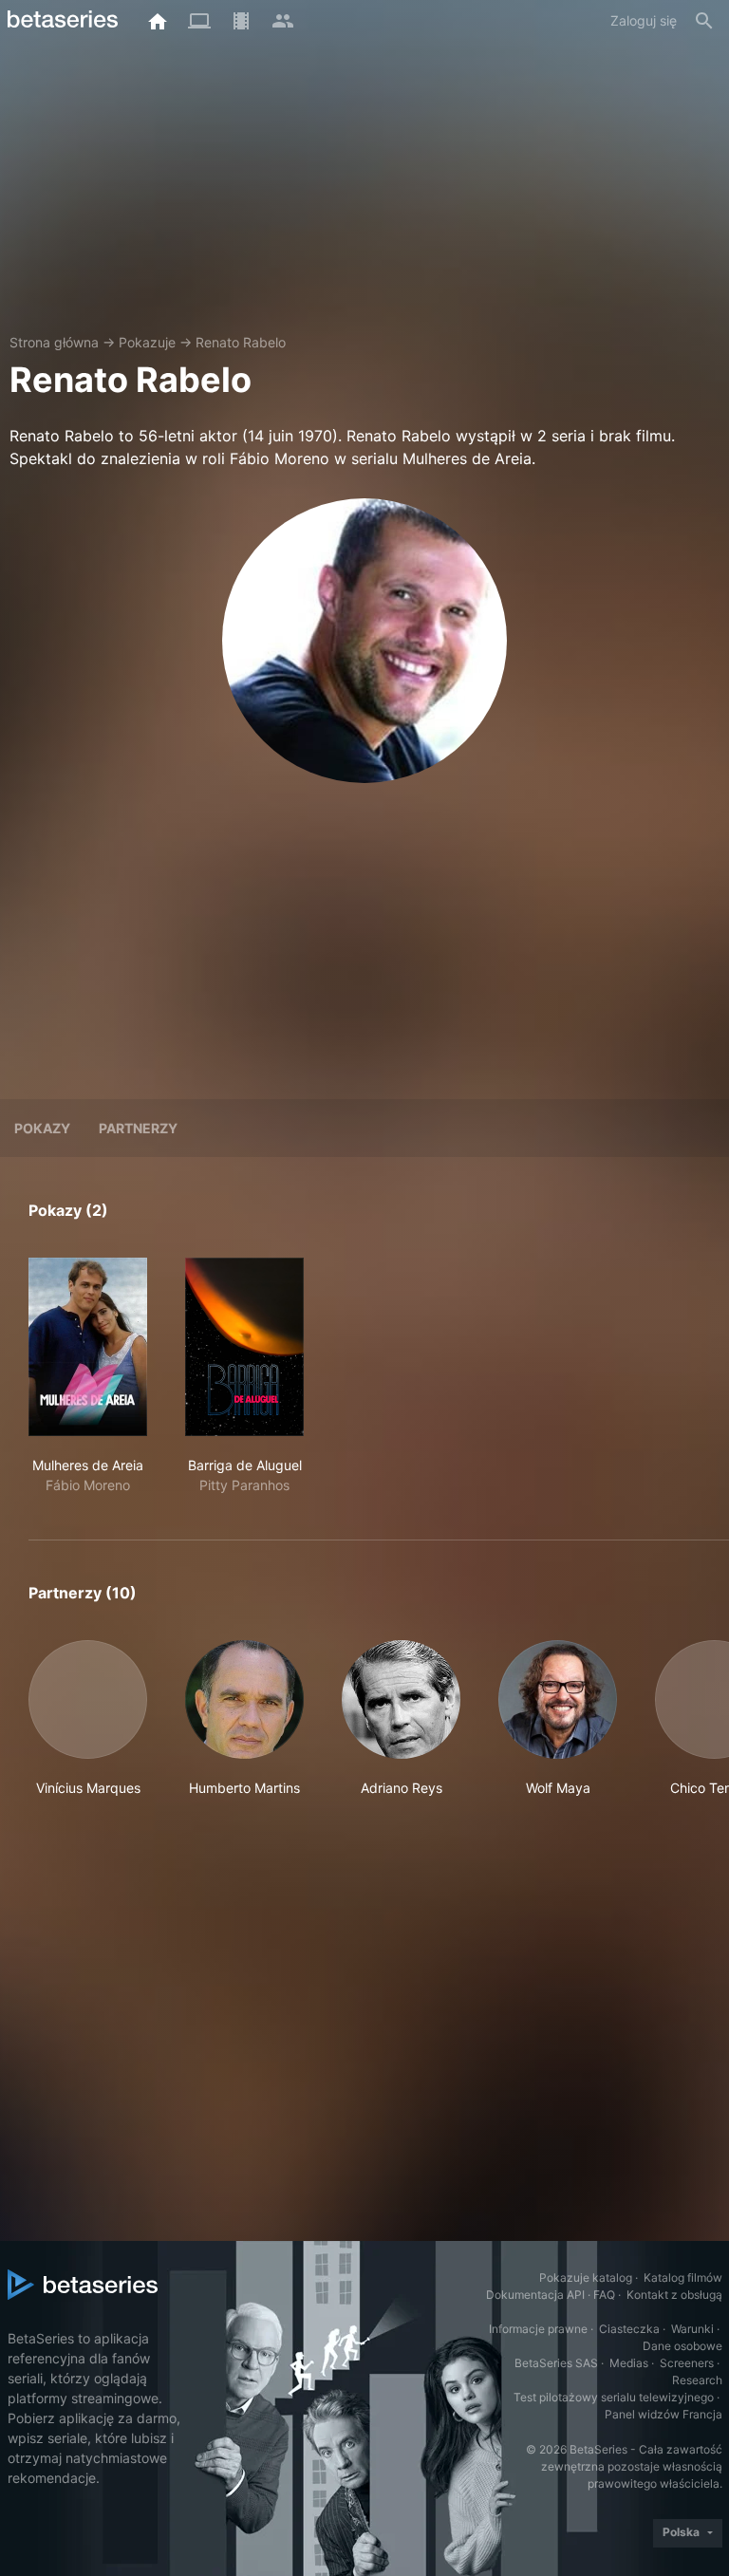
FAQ (604, 2295)
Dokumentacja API (535, 2295)
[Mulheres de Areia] (88, 1347)
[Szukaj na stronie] (704, 21)
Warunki (692, 2329)
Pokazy (42, 1128)
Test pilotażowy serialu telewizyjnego (614, 2397)
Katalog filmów (683, 2277)
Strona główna (54, 342)
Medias (629, 2363)
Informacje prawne (538, 2329)
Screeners (687, 2363)
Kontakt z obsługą (674, 2295)
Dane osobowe (682, 2346)
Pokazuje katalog (586, 2277)
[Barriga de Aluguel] (244, 1347)
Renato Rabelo (241, 342)
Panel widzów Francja (664, 2414)
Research (697, 2380)
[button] (88, 1729)
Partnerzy (138, 1128)
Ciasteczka (629, 2329)
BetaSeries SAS (556, 2363)
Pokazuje (147, 342)
